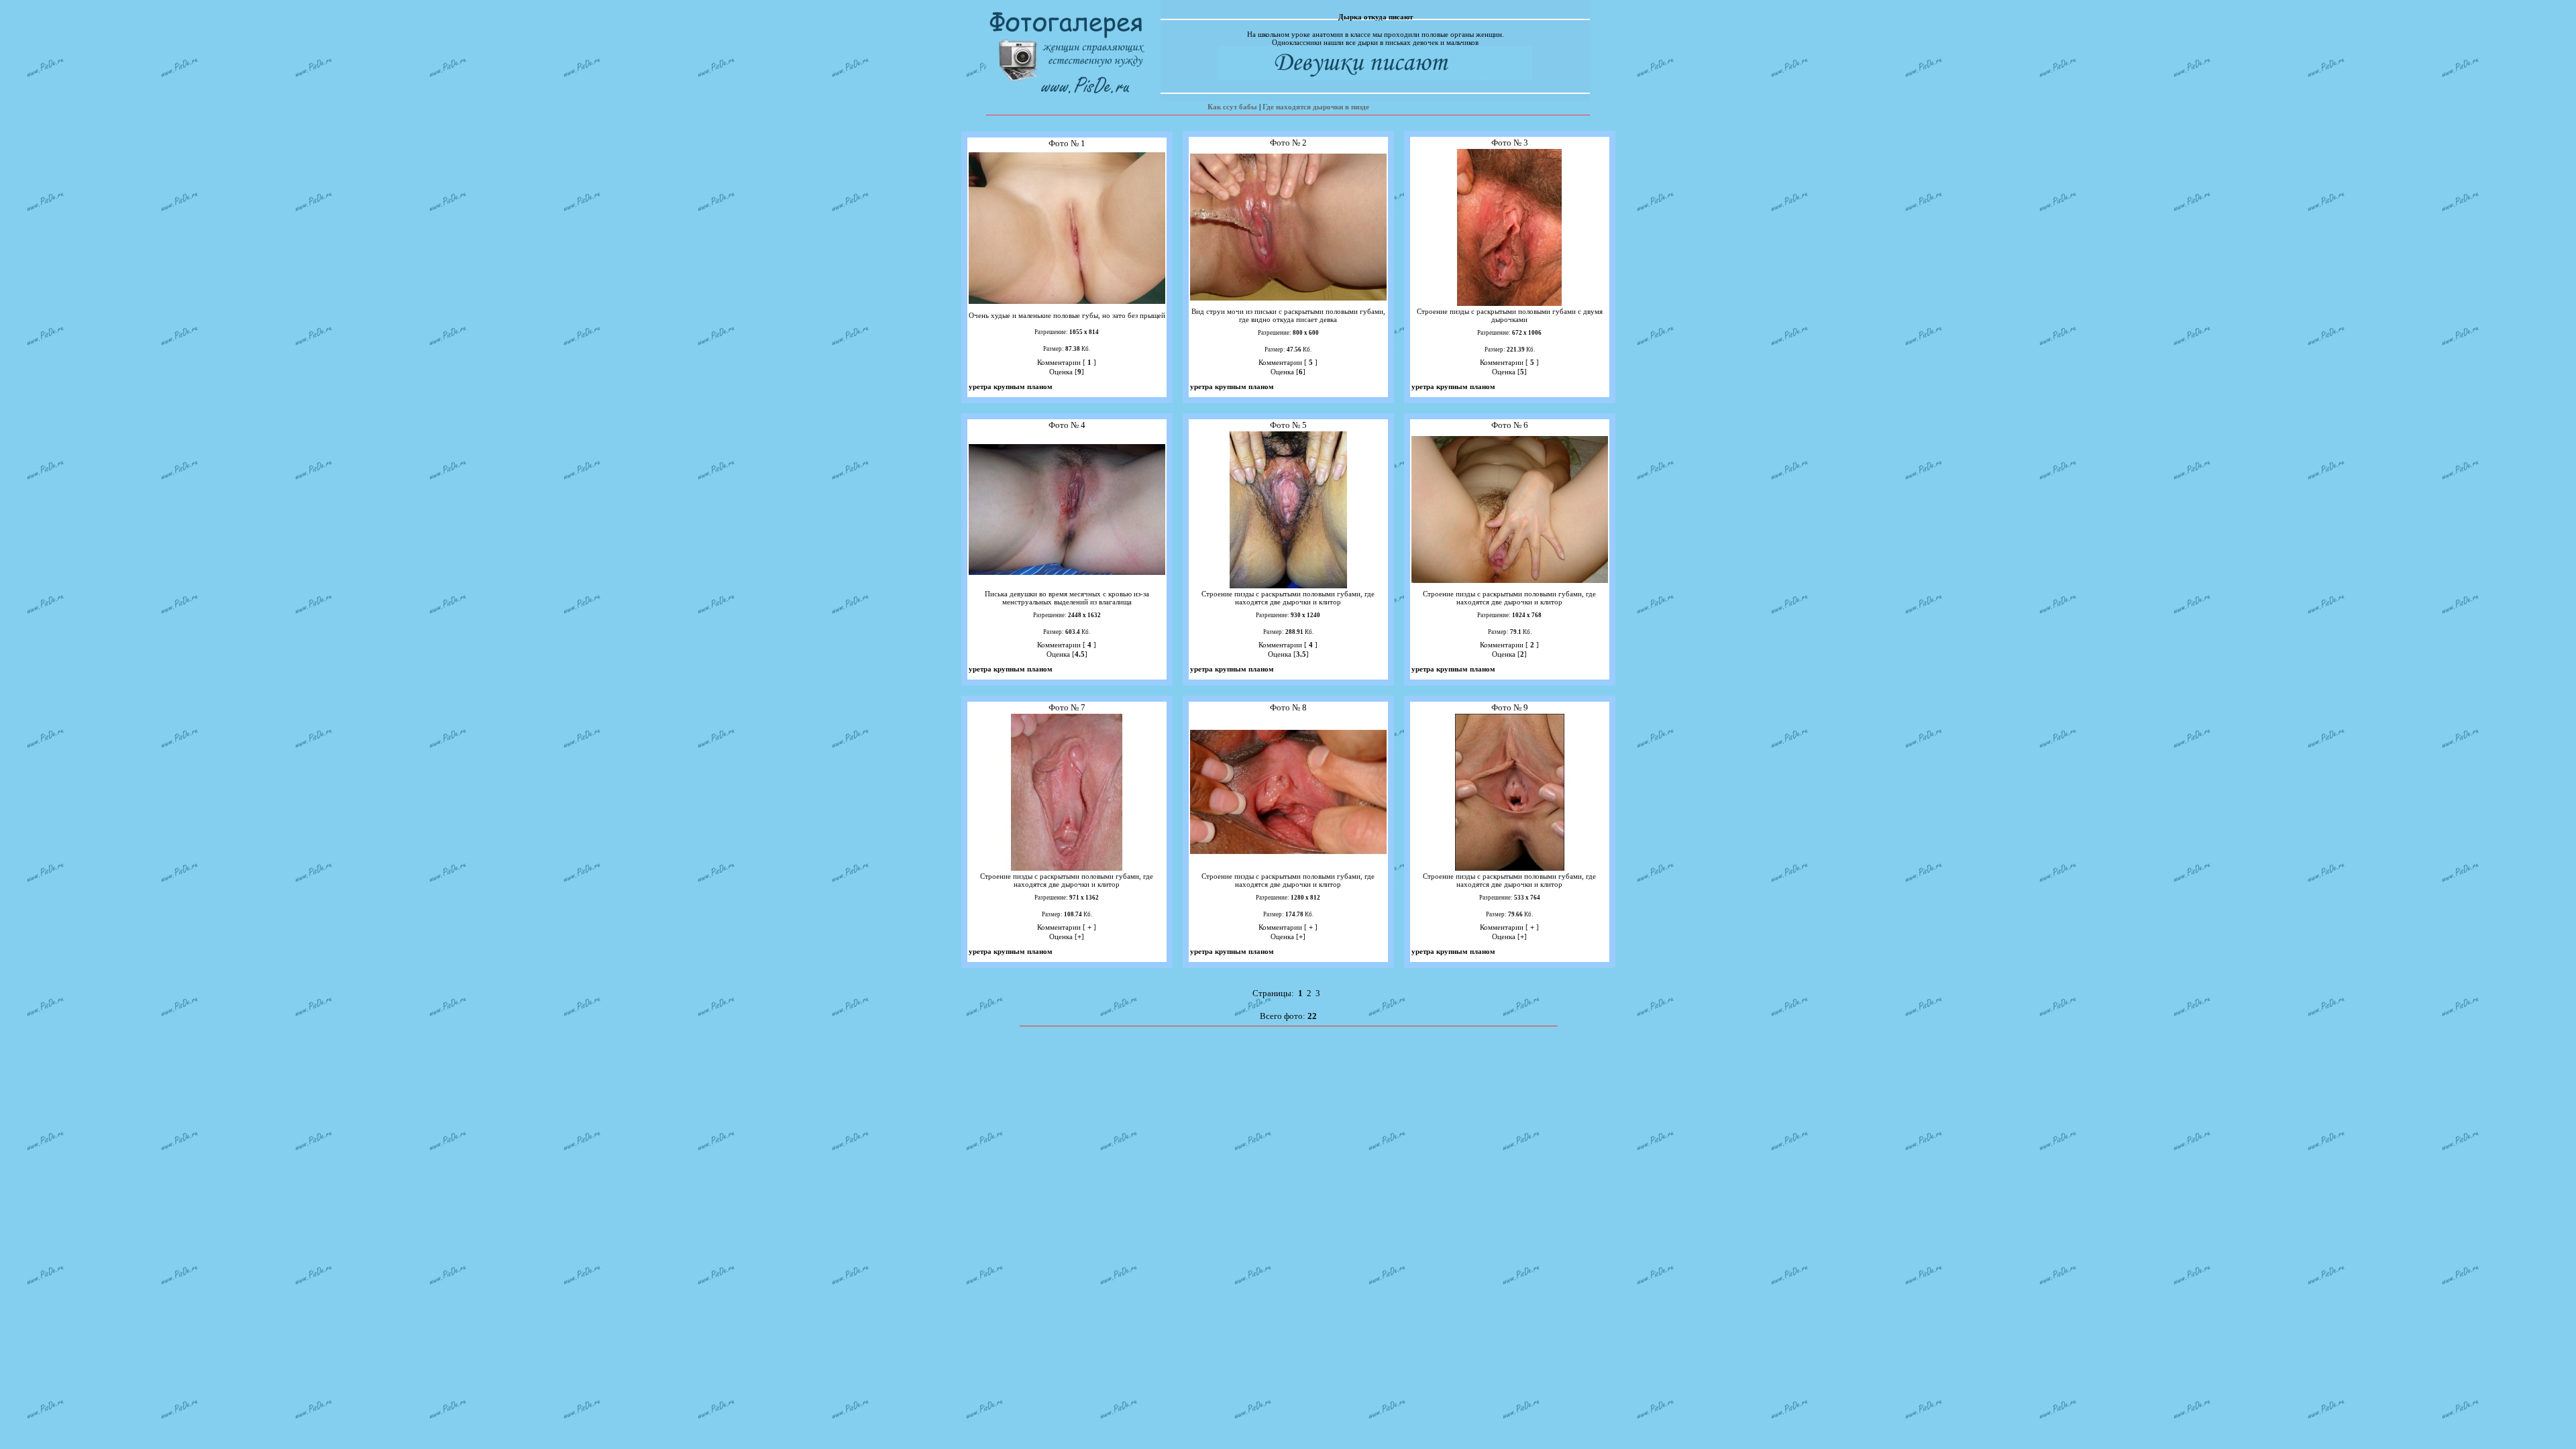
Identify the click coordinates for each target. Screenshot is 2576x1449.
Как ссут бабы (1232, 107)
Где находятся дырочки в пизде (1316, 107)
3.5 (1301, 654)
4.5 (1080, 654)
